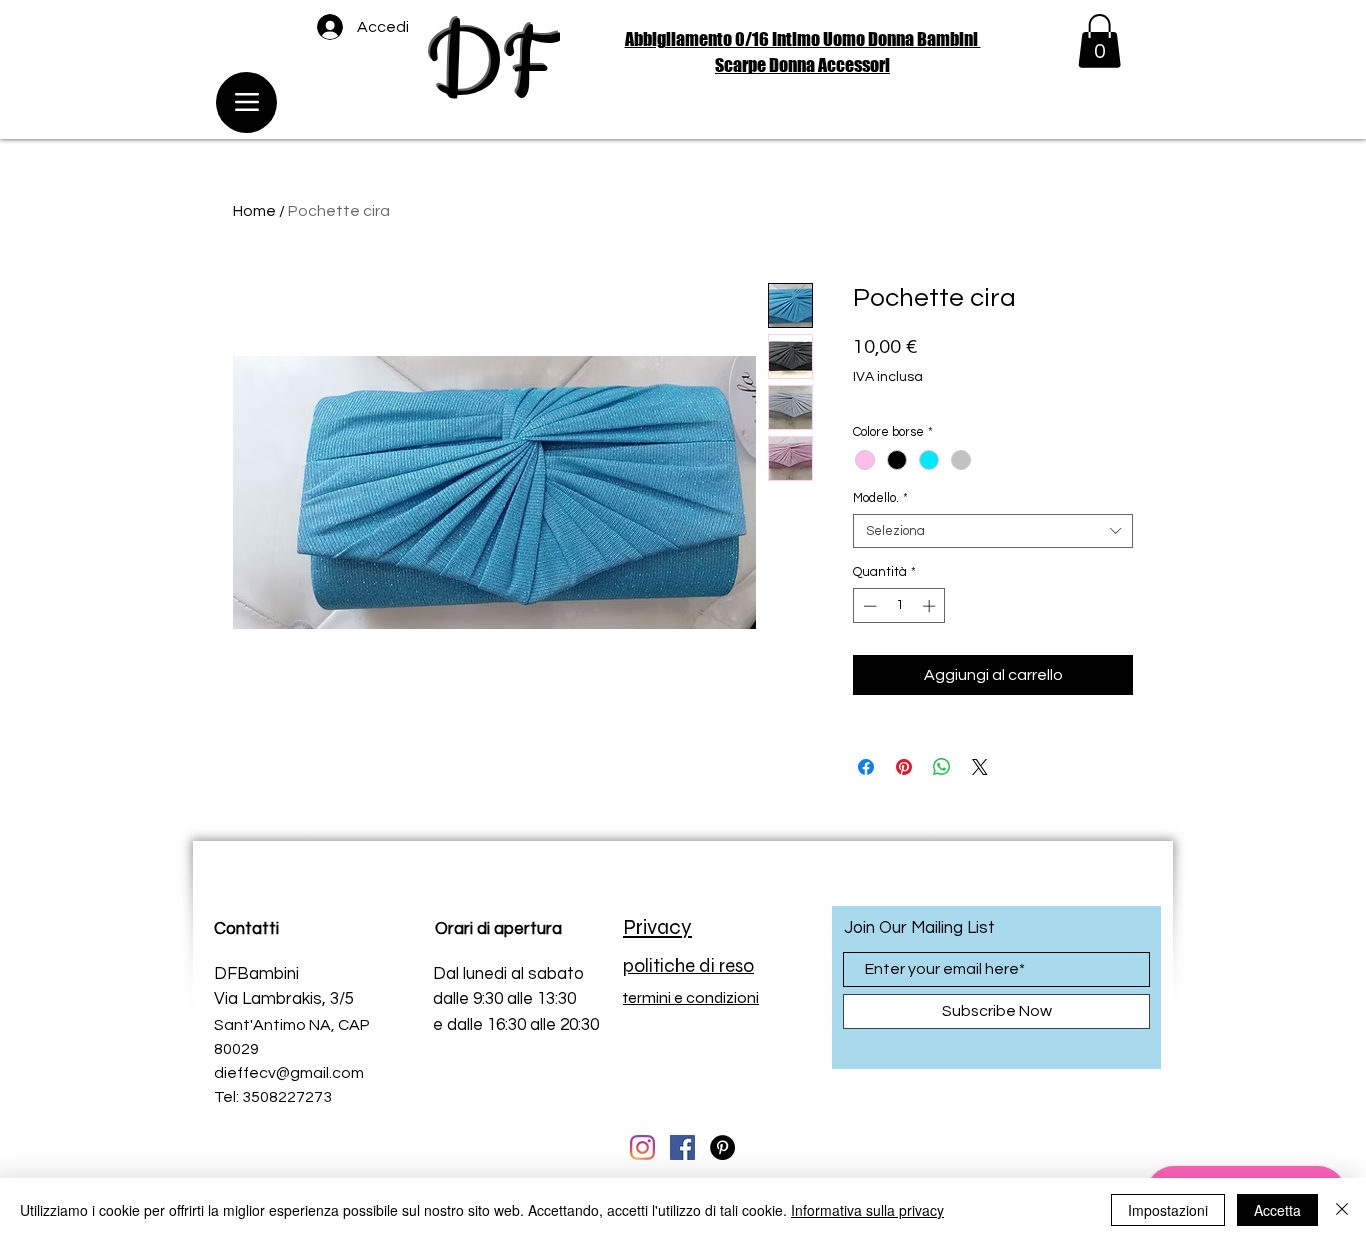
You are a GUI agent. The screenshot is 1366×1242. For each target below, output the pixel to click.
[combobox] (993, 531)
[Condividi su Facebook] (866, 767)
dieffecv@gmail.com (289, 1073)
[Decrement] (868, 606)
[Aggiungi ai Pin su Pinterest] (904, 767)
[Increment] (931, 606)
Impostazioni (1168, 1210)
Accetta (1277, 1210)
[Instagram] (642, 1147)
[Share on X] (980, 767)
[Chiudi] (1342, 1210)
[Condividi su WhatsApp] (942, 767)
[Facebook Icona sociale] (682, 1147)
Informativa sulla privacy (867, 1210)
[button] (1099, 41)
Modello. (880, 498)
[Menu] (246, 102)
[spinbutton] (899, 606)
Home (254, 211)
